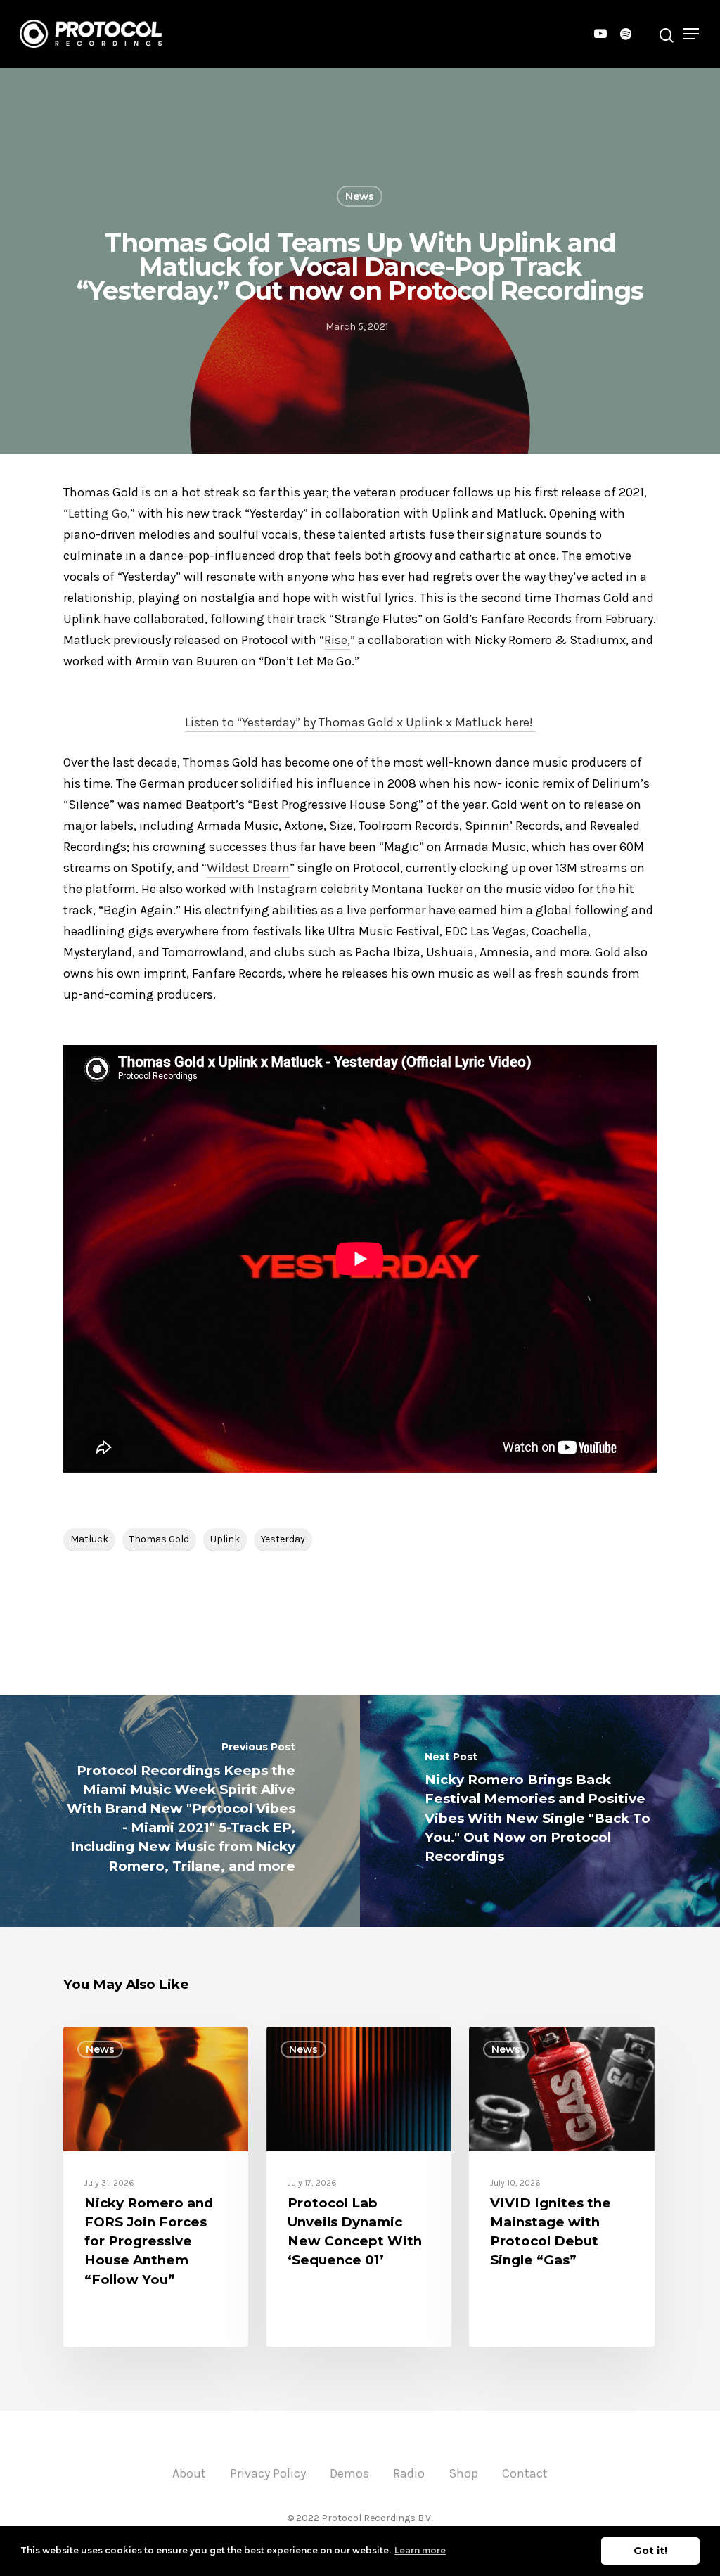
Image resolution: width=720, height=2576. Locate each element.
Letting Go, (99, 513)
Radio (409, 2473)
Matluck (89, 1539)
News (360, 196)
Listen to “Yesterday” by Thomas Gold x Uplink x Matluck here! (360, 722)
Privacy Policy (268, 2473)
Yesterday (283, 1539)
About (189, 2473)
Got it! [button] (650, 2551)
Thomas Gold (159, 1539)
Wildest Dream (248, 868)
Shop (463, 2473)
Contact (525, 2473)
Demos (349, 2473)
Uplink (225, 1539)
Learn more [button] (420, 2550)
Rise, (337, 640)
